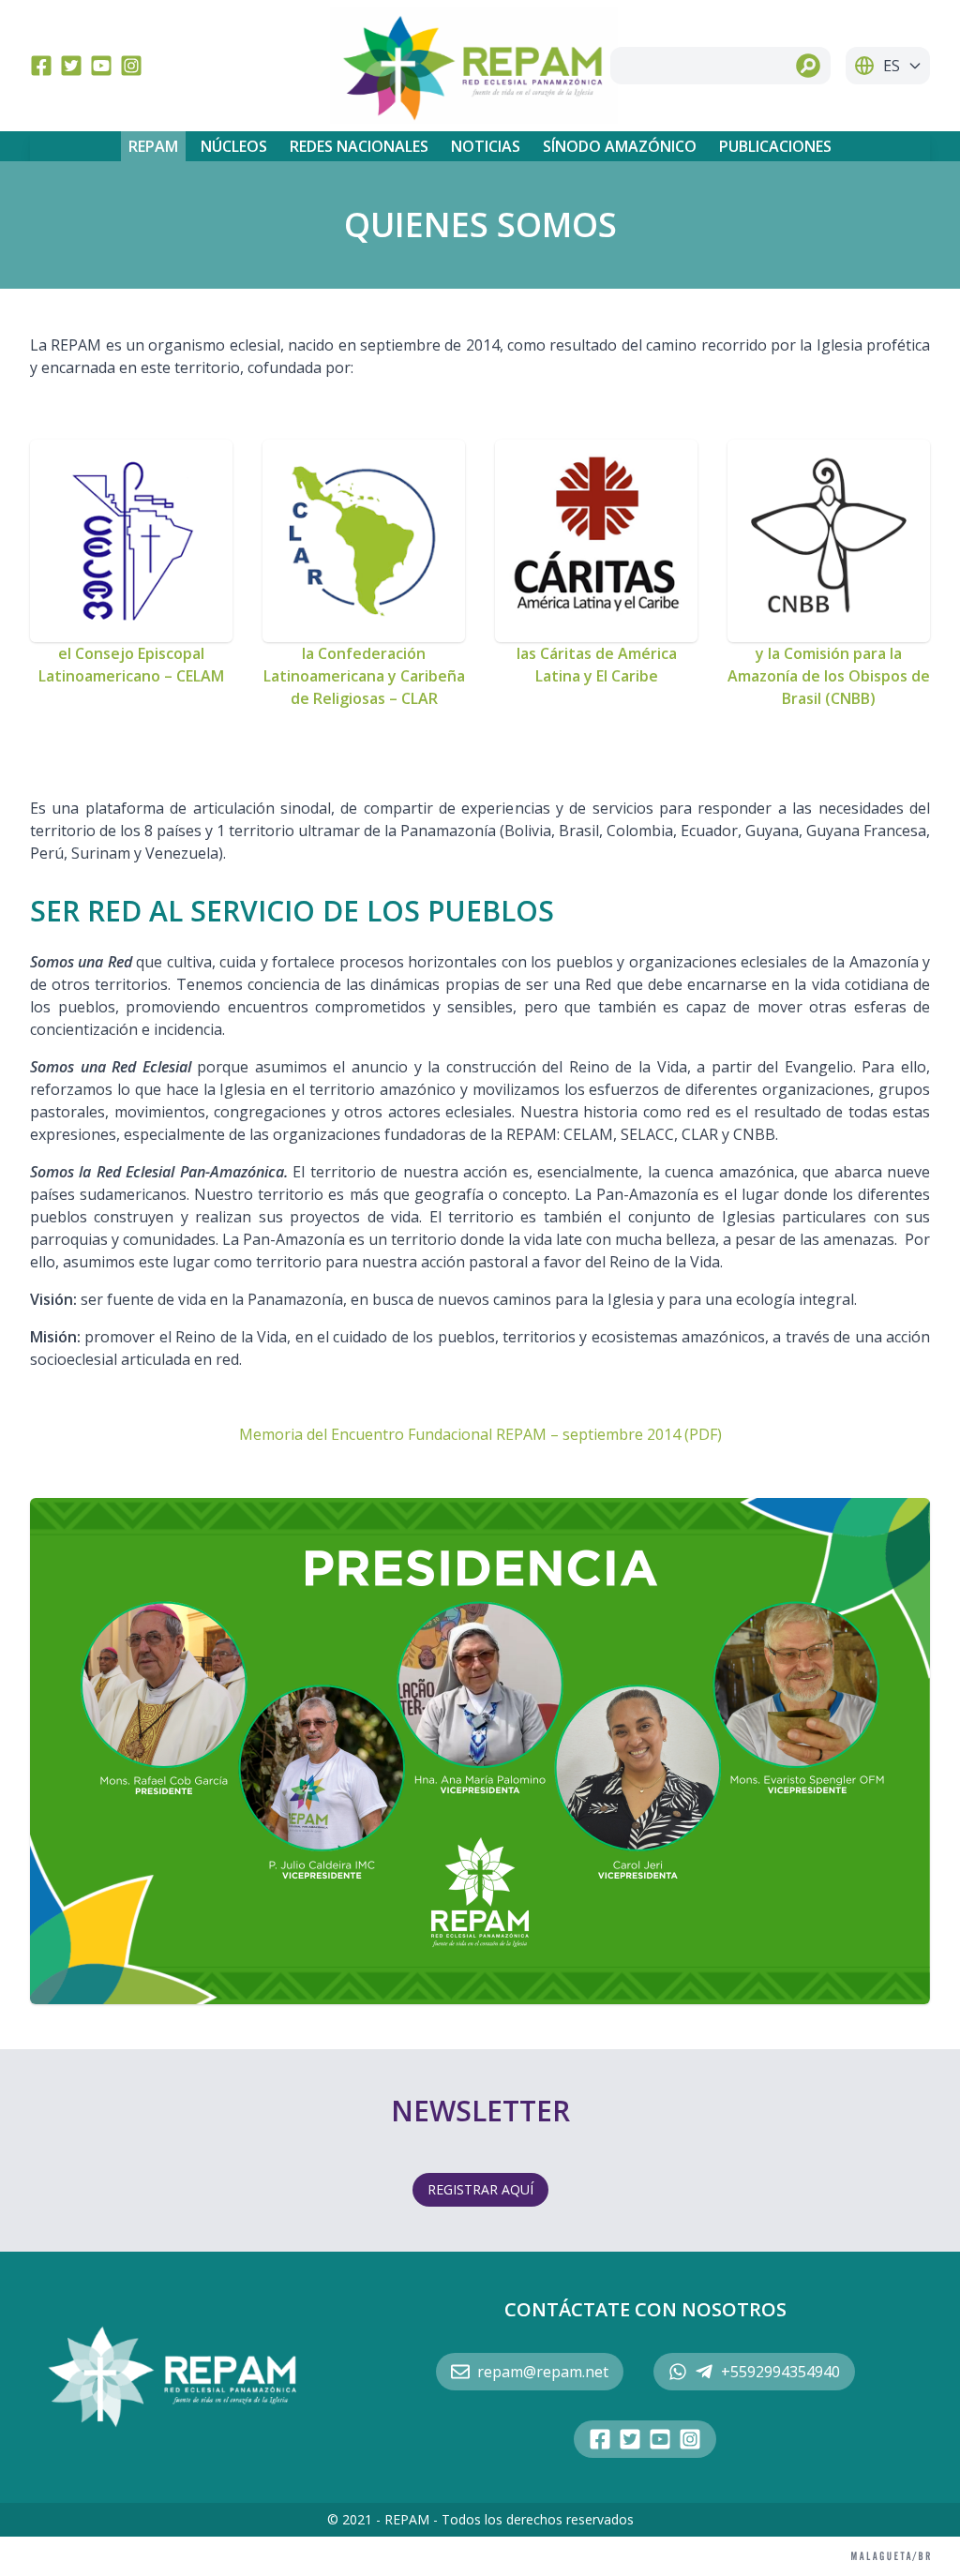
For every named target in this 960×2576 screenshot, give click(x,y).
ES (892, 66)
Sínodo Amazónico (620, 146)
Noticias (486, 146)
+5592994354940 (780, 2372)
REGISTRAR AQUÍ (480, 2189)
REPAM (153, 146)
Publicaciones (775, 146)
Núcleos (234, 146)
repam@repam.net (543, 2372)
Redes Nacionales (359, 146)
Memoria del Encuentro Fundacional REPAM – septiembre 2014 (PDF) (480, 1434)
